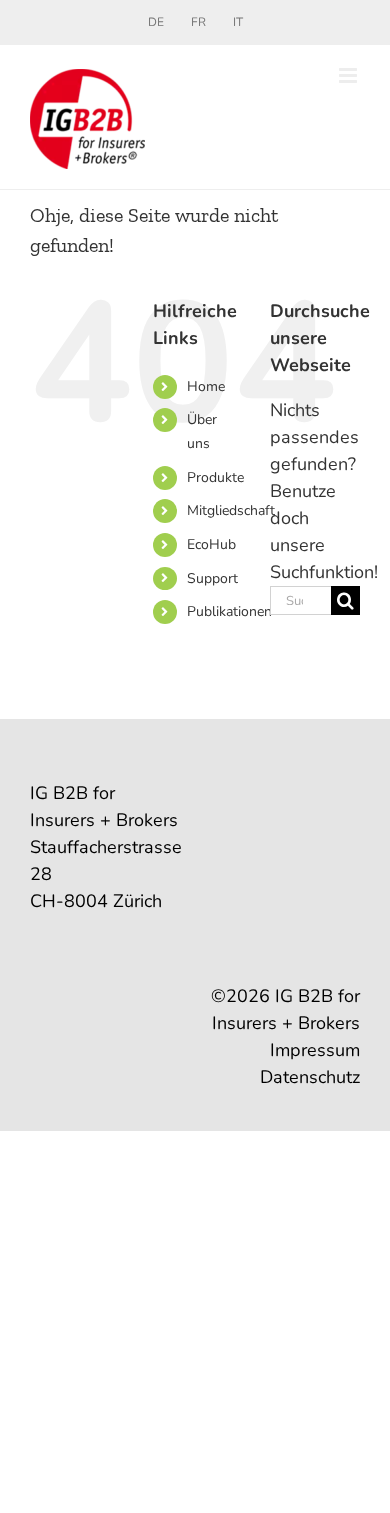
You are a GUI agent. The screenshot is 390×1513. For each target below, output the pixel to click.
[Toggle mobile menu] (349, 75)
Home (206, 386)
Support (212, 578)
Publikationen (229, 611)
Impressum (315, 1050)
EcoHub (211, 544)
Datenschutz (310, 1077)
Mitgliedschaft (231, 510)
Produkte (215, 477)
